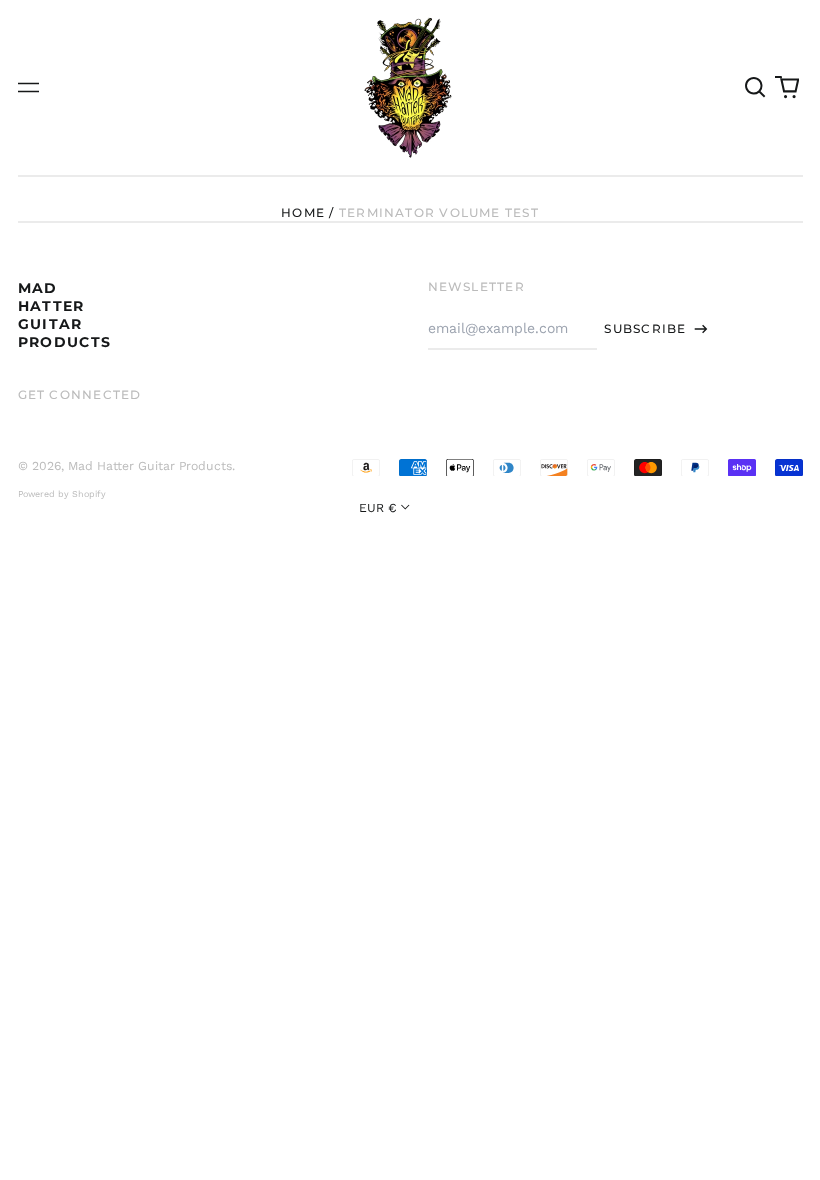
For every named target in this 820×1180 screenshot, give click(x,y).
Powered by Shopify (62, 494)
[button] (756, 88)
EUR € (378, 508)
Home (303, 212)
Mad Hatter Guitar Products (65, 315)
